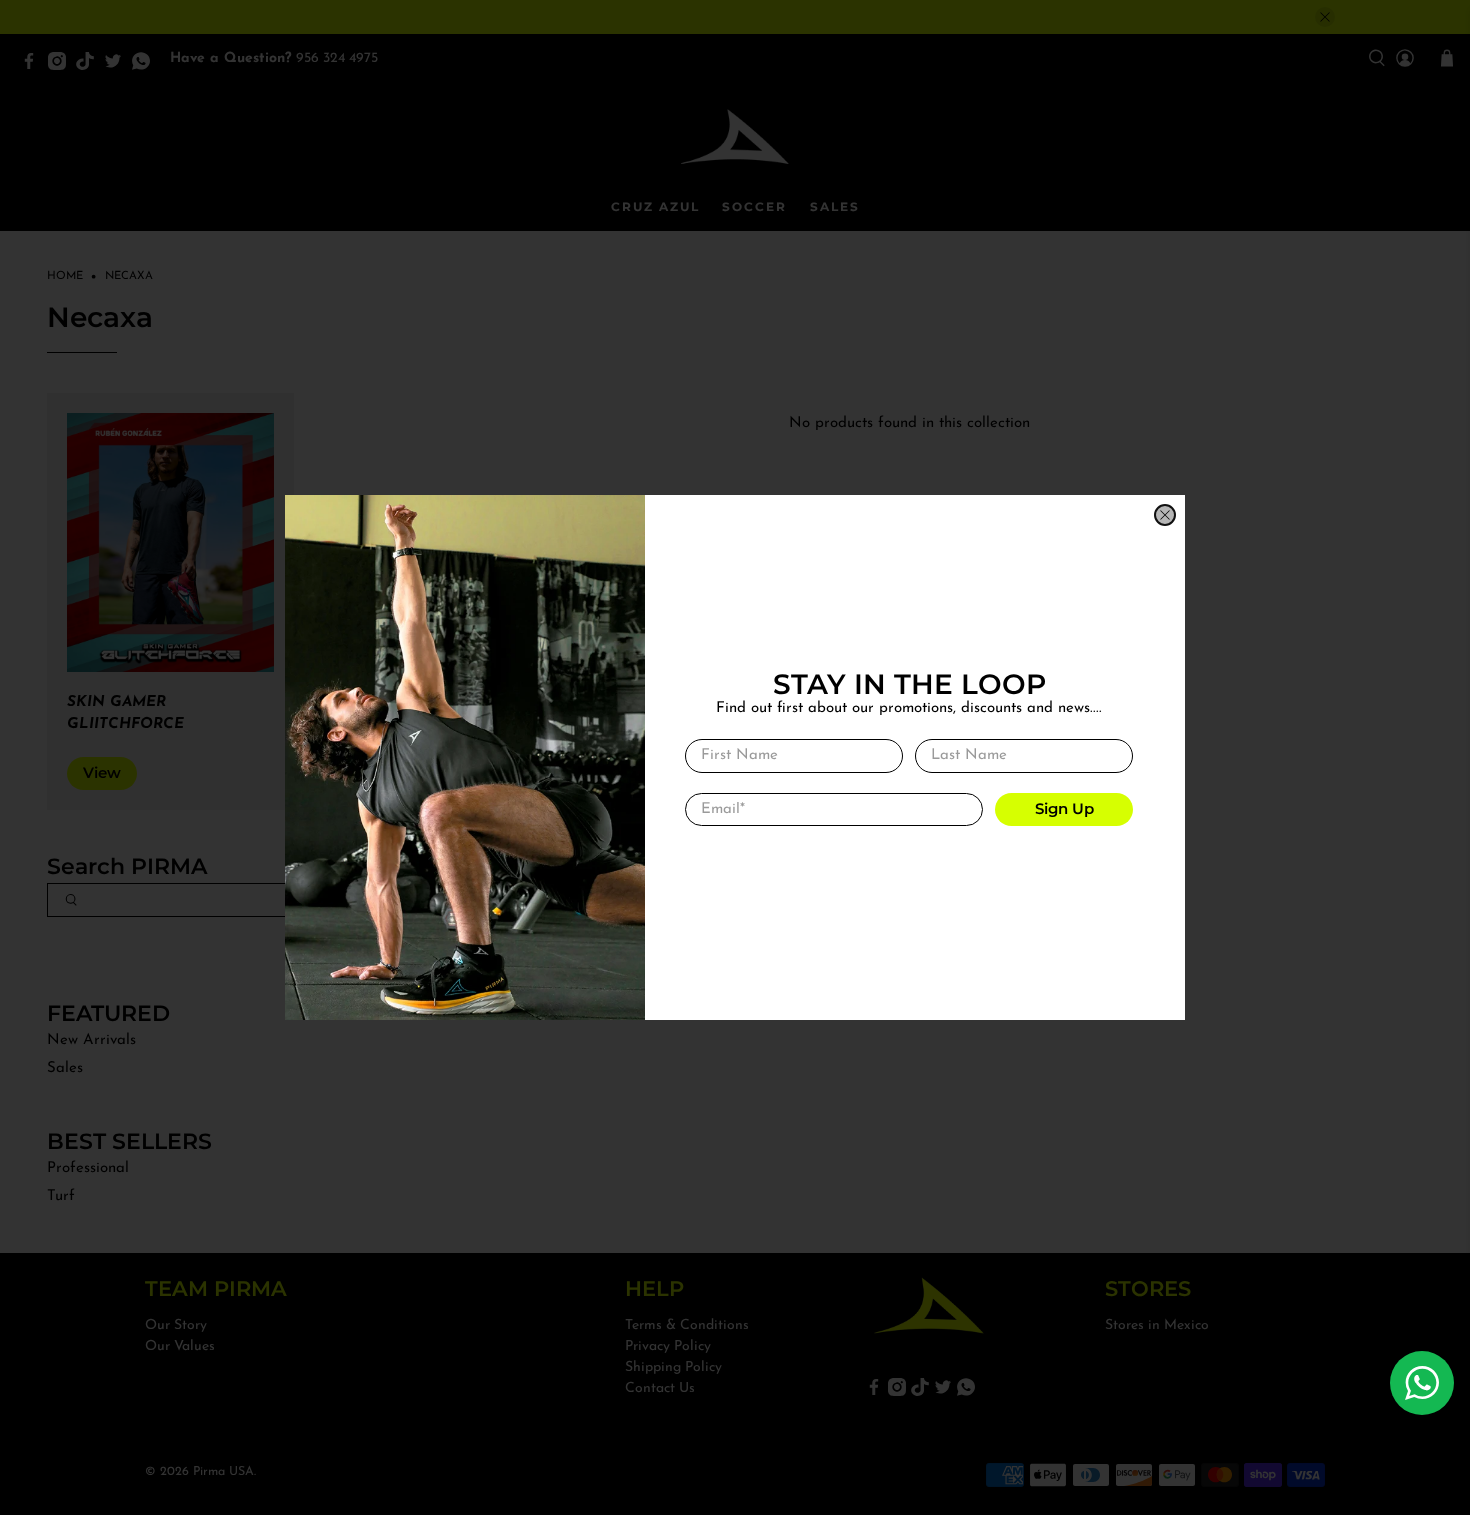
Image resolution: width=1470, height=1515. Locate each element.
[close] (1165, 515)
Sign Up (1064, 808)
